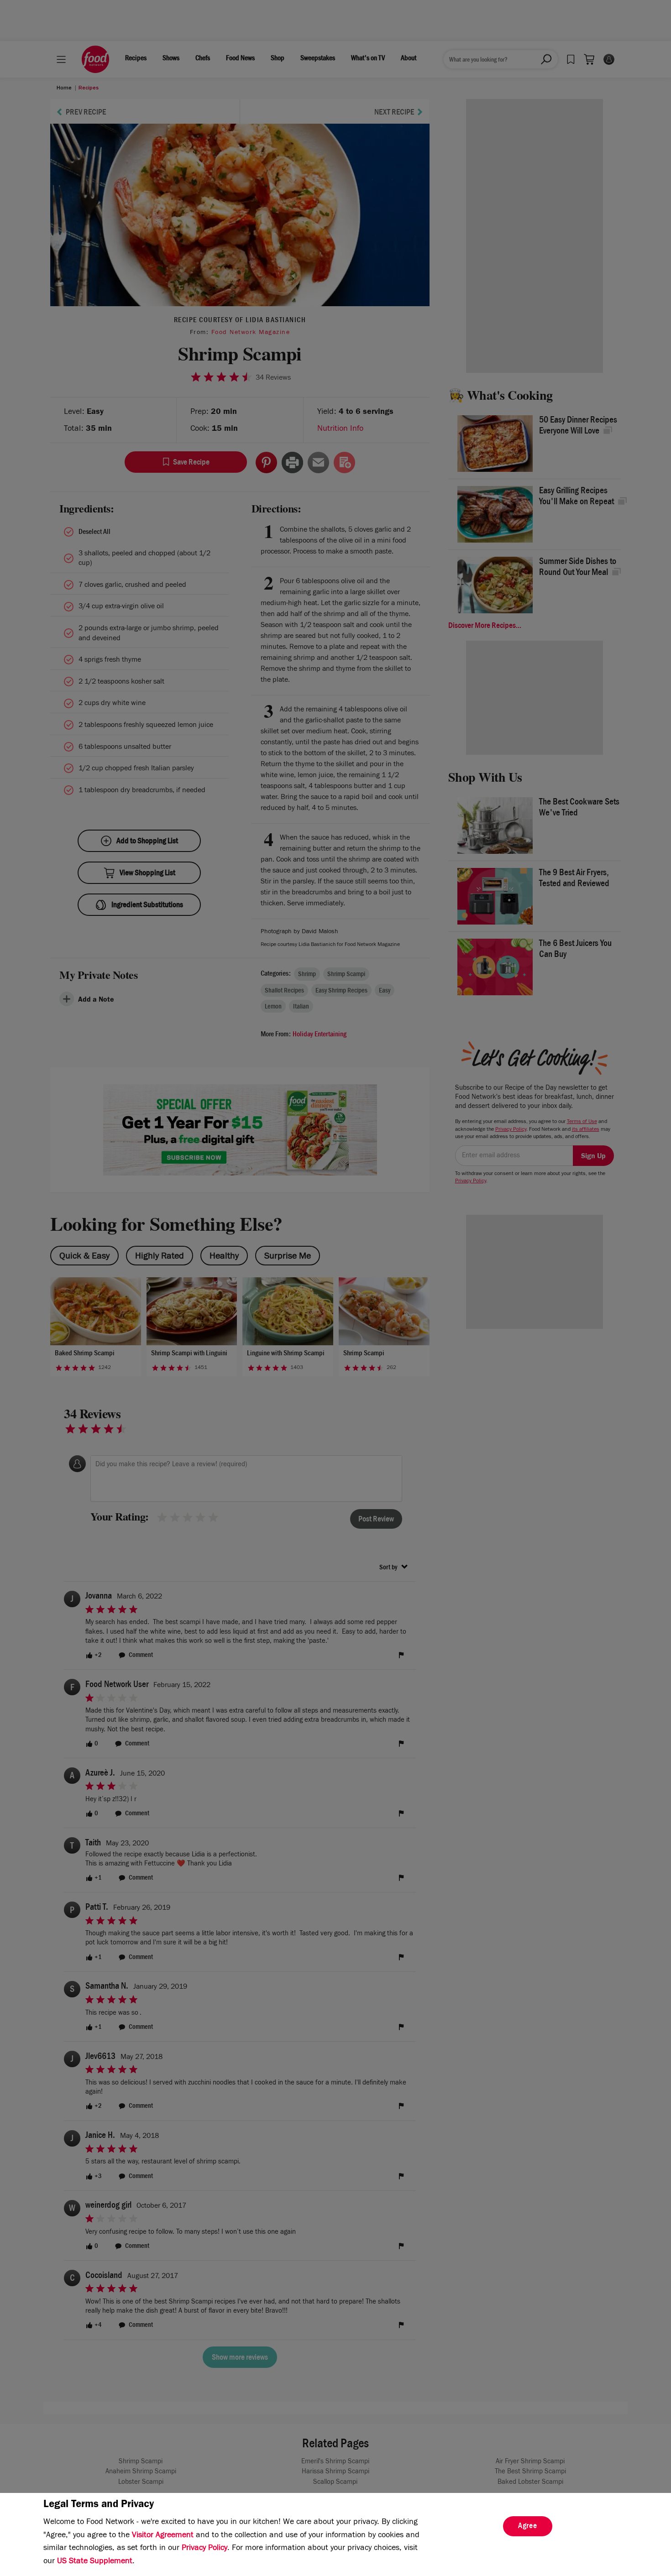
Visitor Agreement (163, 2536)
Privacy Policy (204, 2549)
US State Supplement (95, 2562)
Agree (528, 2527)
